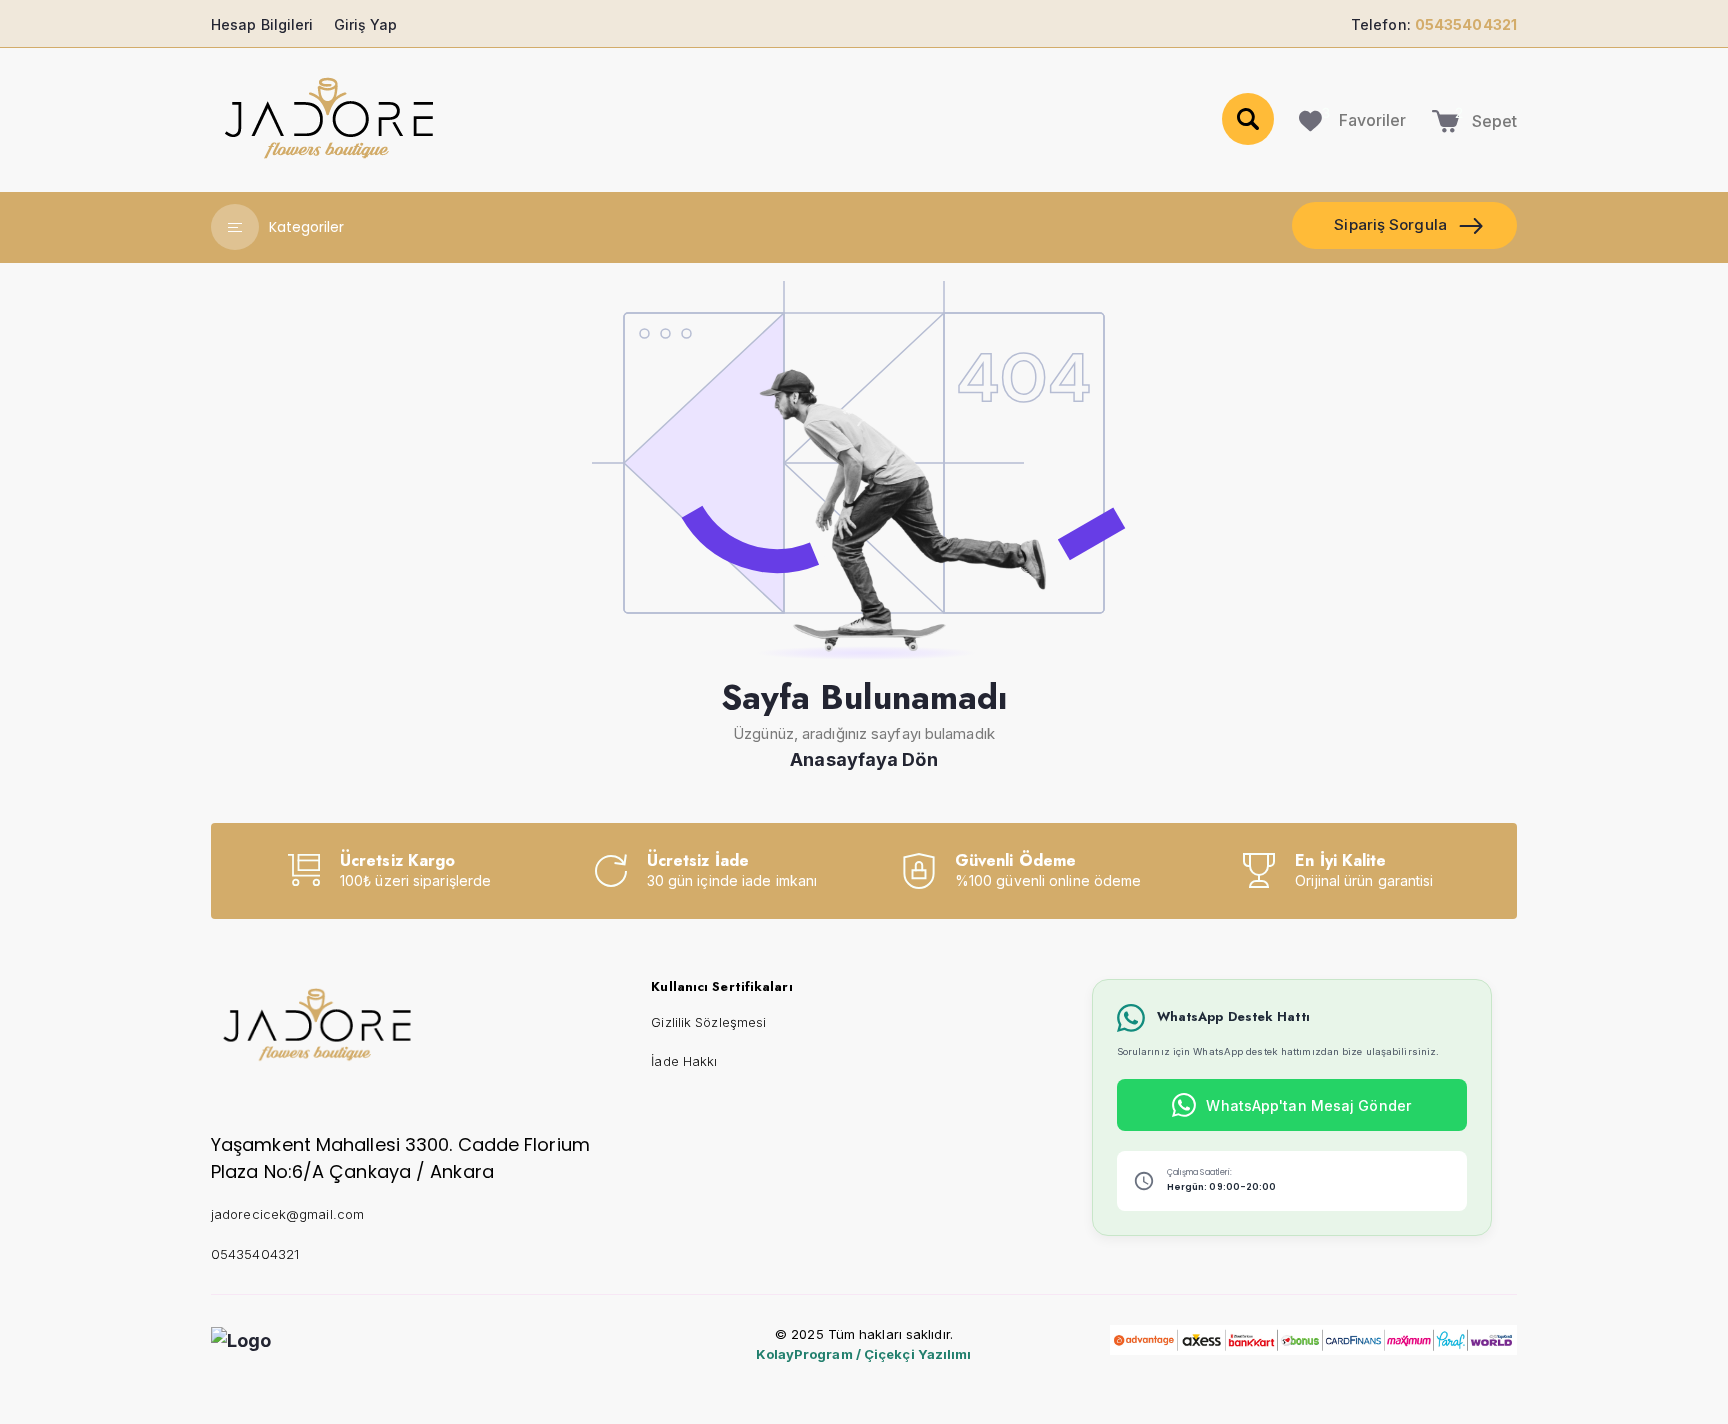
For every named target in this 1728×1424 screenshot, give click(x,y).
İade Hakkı (684, 1061)
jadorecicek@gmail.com (287, 1214)
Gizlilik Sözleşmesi (708, 1022)
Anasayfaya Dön (863, 759)
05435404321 (255, 1254)
